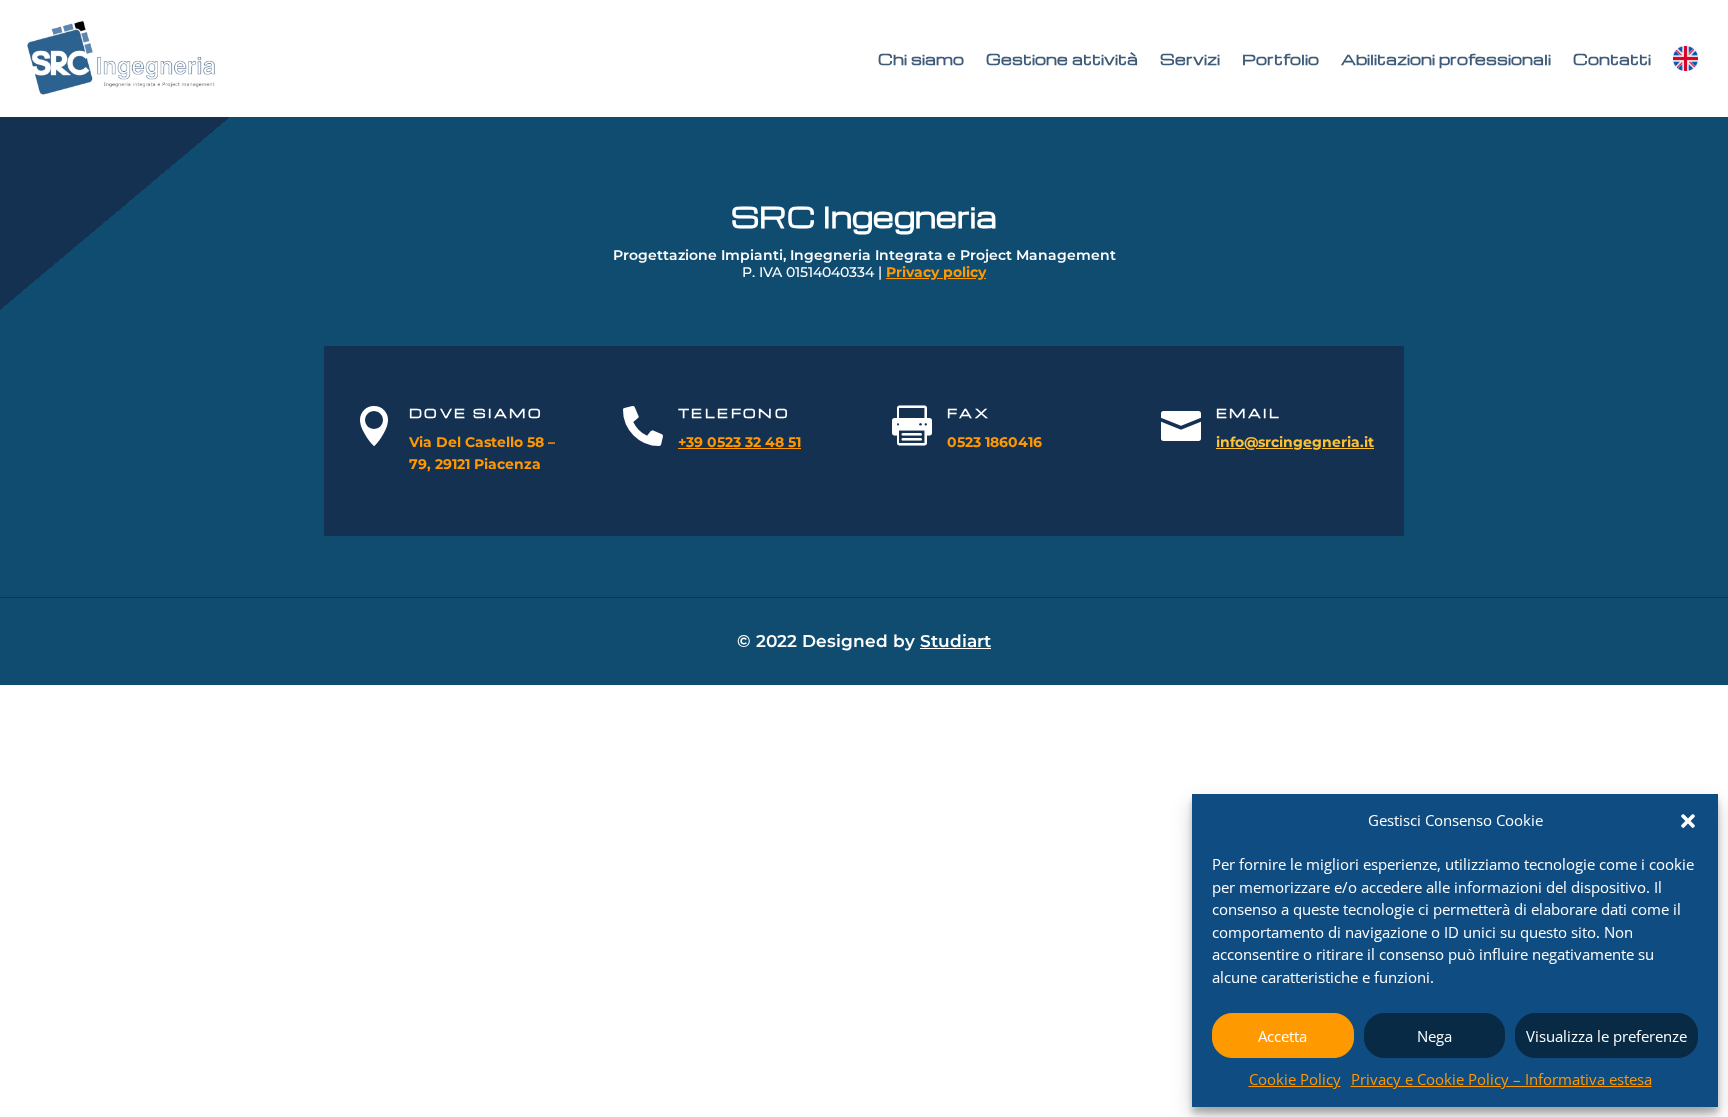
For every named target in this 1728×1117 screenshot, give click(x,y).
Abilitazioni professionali (1446, 59)
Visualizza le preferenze (1606, 1036)
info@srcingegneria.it (1295, 442)
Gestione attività (1062, 59)
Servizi (1190, 59)
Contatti (1612, 59)
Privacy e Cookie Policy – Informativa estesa (1501, 1079)
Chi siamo (921, 59)
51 (792, 442)
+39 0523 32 (719, 442)
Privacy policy (936, 272)
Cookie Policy (1295, 1079)
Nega (1434, 1036)
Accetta (1282, 1036)
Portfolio (1280, 59)
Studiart (955, 641)
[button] (1688, 821)
